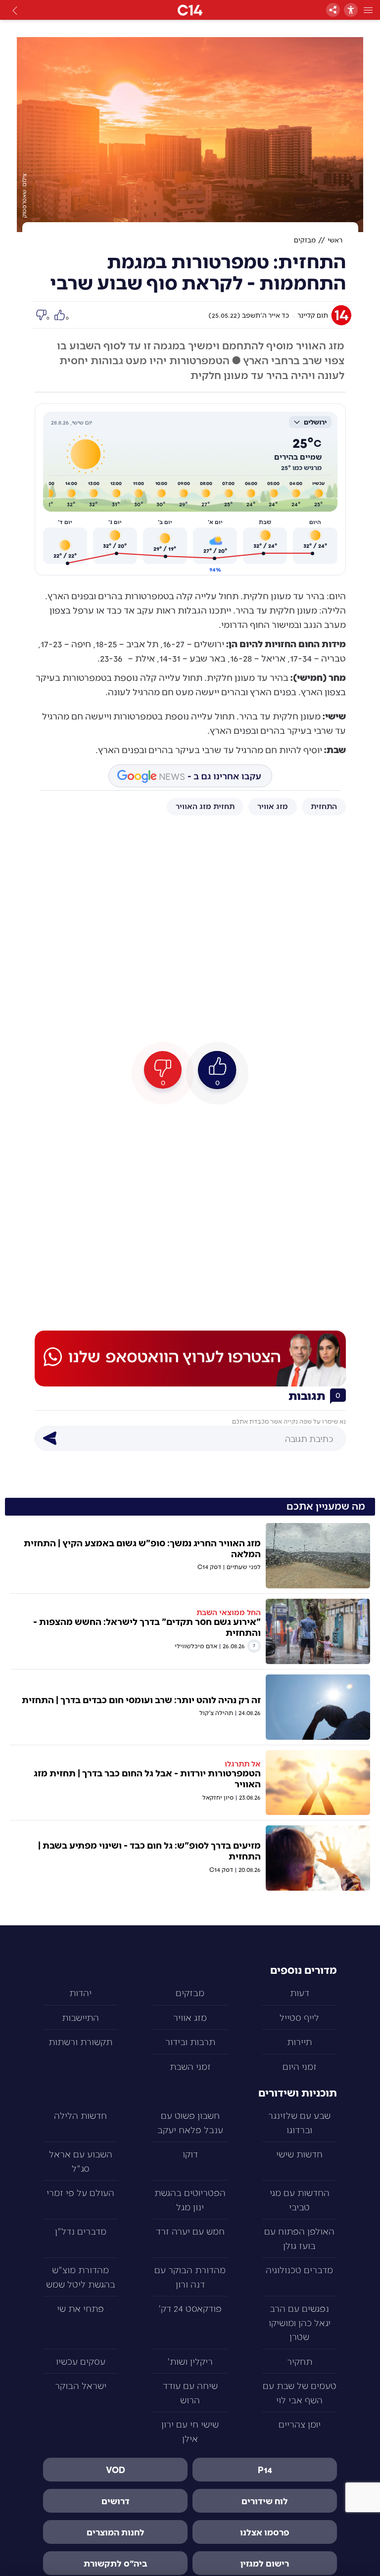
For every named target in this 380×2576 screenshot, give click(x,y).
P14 (265, 2470)
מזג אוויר (273, 806)
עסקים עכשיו (81, 2361)
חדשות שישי (299, 2154)
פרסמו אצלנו (265, 2532)
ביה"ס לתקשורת (116, 2563)
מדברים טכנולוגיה (299, 2269)
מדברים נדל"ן (81, 2231)
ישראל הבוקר (81, 2385)
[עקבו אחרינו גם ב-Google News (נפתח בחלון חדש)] (190, 776)
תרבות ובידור (190, 2041)
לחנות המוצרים (116, 2532)
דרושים (116, 2501)
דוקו (190, 2154)
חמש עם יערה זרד (190, 2231)
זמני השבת (190, 2066)
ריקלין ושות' (190, 2361)
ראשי (335, 240)
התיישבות (80, 2017)
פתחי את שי (80, 2308)
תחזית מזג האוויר (205, 806)
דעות (300, 1992)
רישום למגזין (265, 2563)
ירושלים (315, 422)
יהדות (80, 1992)
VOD (116, 2470)
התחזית (324, 806)
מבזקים (305, 240)
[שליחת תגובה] (49, 1438)
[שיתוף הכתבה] (333, 10)
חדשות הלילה (80, 2115)
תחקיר (300, 2361)
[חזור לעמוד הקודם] (15, 10)
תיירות (299, 2041)
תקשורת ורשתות (80, 2041)
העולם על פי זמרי (80, 2192)
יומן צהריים (300, 2424)
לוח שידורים (265, 2501)
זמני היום (300, 2066)
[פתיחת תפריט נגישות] (351, 10)
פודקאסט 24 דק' (190, 2308)
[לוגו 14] (190, 10)
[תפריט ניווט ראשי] (368, 10)
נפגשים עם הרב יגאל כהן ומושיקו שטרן (300, 2322)
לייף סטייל (299, 2017)
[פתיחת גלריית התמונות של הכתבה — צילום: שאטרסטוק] (190, 135)
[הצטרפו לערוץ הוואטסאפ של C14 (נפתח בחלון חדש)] (190, 1358)
